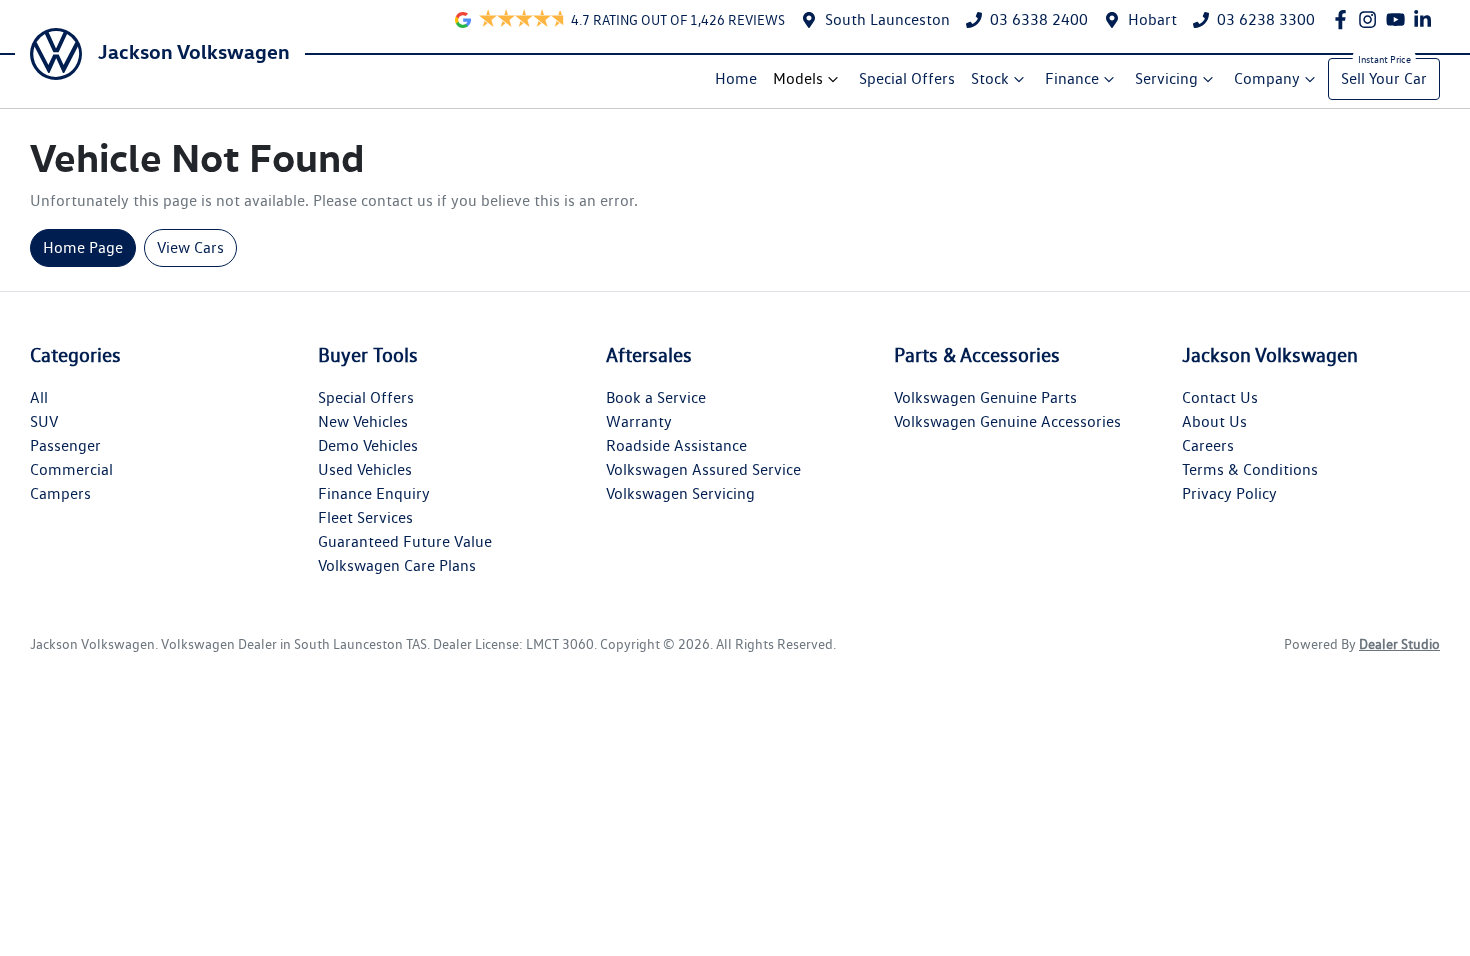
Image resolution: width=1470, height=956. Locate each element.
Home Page (83, 247)
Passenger (65, 445)
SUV (44, 421)
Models (798, 78)
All (39, 397)
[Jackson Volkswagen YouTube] (1399, 19)
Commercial (71, 469)
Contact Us (1220, 397)
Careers (1208, 445)
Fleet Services (365, 517)
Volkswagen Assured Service (703, 469)
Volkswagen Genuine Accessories (1007, 421)
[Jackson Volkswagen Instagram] (1371, 19)
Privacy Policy (1229, 493)
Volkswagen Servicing (680, 493)
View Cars (190, 247)
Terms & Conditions (1250, 469)
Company (1267, 78)
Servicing (1166, 78)
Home (736, 78)
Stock (990, 78)
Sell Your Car (1384, 78)
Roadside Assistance (676, 445)
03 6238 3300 (1266, 19)
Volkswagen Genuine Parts (985, 397)
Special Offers (907, 78)
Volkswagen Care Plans (397, 565)
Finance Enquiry (374, 493)
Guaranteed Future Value (405, 541)
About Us (1214, 421)
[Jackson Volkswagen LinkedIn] (1426, 19)
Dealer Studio (1399, 644)
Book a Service (656, 397)
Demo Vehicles (368, 445)
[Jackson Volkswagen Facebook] (1344, 19)
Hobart (1152, 19)
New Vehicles (363, 421)
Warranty (639, 421)
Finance (1072, 78)
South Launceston (887, 19)
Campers (60, 493)
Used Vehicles (365, 469)
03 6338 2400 (1039, 19)
